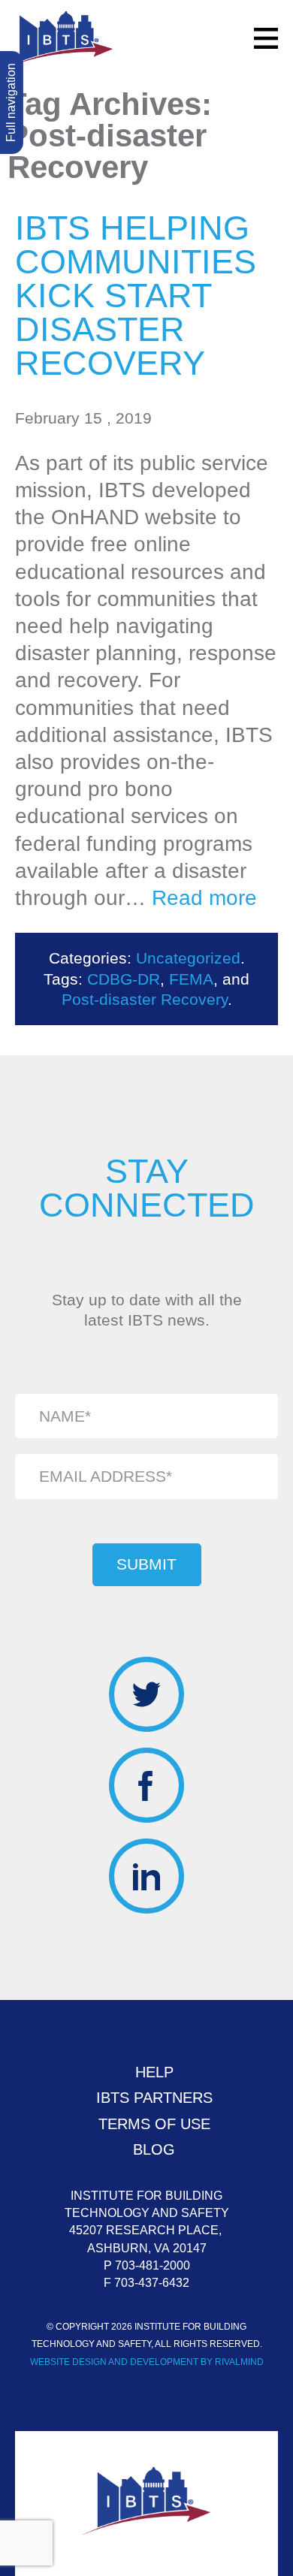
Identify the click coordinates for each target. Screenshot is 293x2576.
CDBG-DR (124, 979)
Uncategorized (188, 958)
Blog (154, 2149)
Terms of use (154, 2124)
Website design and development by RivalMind (147, 2362)
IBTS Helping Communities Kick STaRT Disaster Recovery (136, 296)
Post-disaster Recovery (145, 999)
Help (154, 2072)
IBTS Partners (154, 2098)
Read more (204, 898)
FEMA (191, 979)
